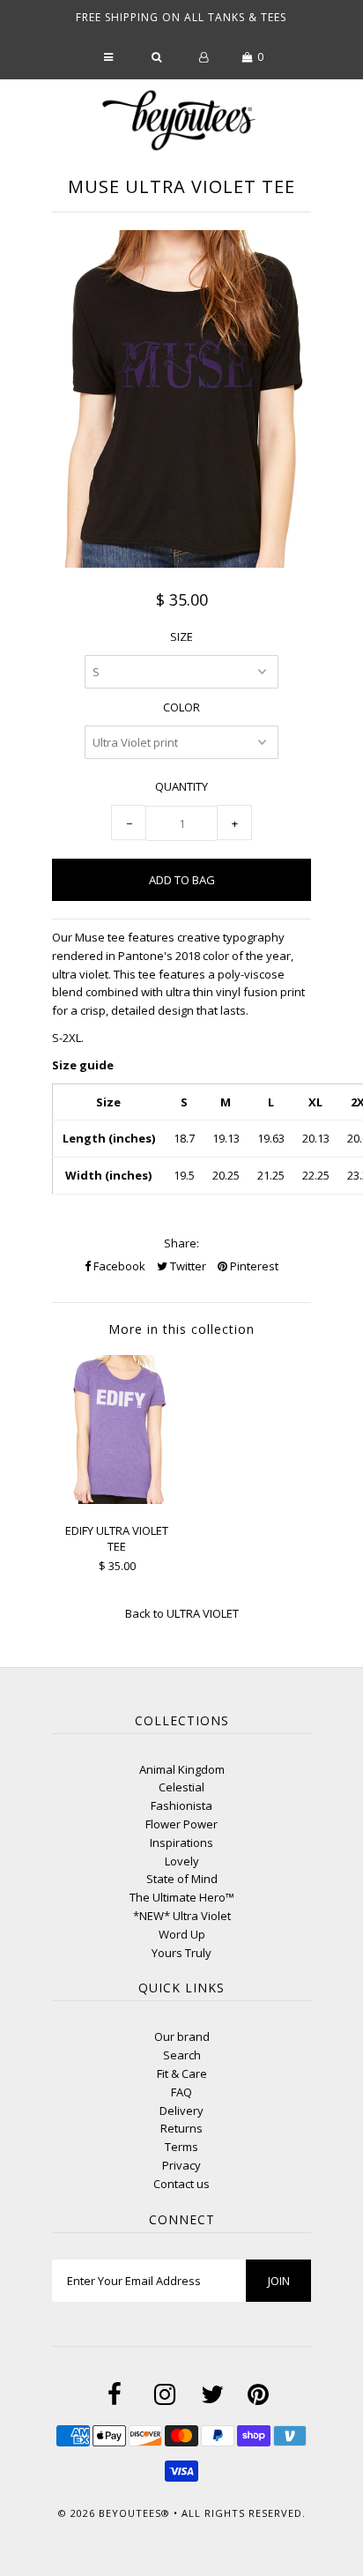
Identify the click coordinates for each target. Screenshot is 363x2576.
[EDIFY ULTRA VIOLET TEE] (117, 1500)
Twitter (187, 1266)
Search (182, 2055)
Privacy (181, 2165)
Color (181, 707)
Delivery (181, 2111)
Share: (181, 1243)
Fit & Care (182, 2073)
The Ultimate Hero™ (182, 1897)
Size (181, 637)
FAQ (181, 2092)
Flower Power (181, 1824)
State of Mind (182, 1879)
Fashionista (181, 1805)
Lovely (182, 1861)
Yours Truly (181, 1953)
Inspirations (181, 1843)
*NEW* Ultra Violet (182, 1916)
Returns (181, 2128)
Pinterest (253, 1266)
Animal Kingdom (182, 1769)
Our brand (182, 2036)
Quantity (181, 786)
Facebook (118, 1266)
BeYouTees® (134, 2513)
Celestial (181, 1787)
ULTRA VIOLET (203, 1613)
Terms (181, 2147)
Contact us (181, 2184)
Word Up (182, 1934)
